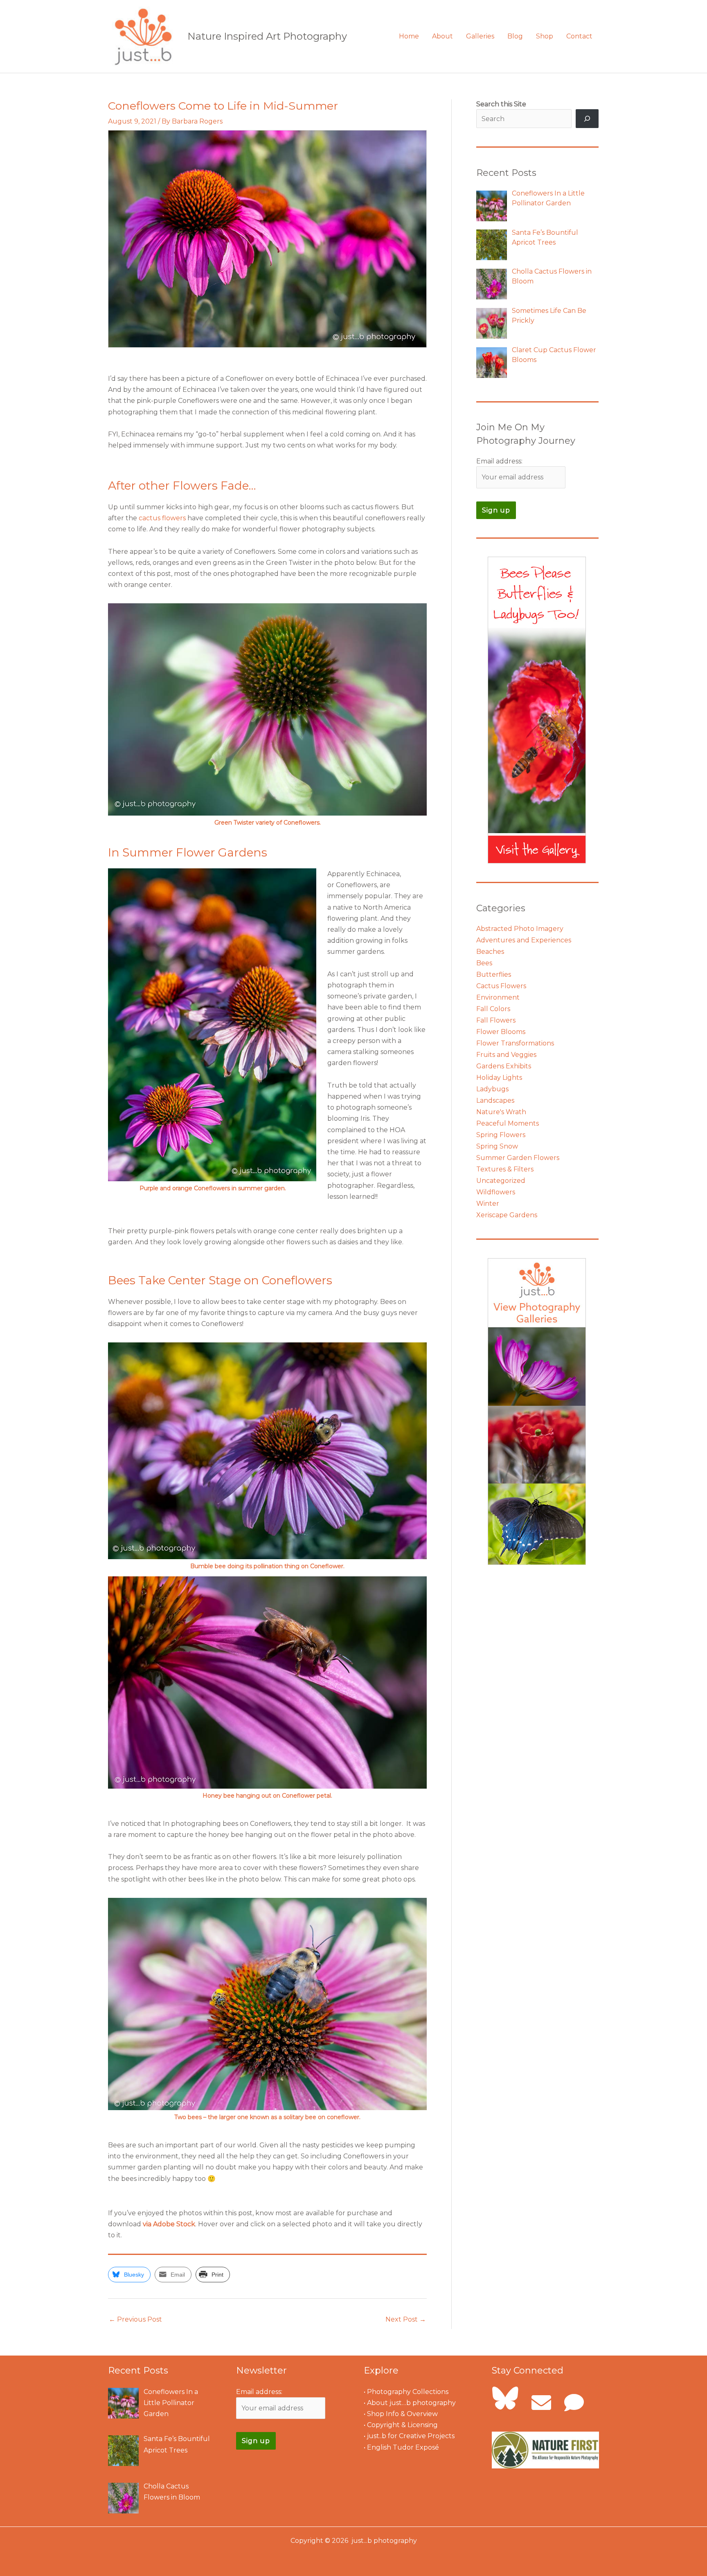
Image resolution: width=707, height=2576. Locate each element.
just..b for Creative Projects (411, 2436)
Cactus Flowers (501, 986)
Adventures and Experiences (524, 940)
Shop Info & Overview (402, 2414)
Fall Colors (493, 1009)
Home (409, 36)
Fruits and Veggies (506, 1055)
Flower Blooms (501, 1032)
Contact (579, 36)
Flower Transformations (515, 1043)
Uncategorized (501, 1181)
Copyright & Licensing (402, 2425)
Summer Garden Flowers (518, 1158)
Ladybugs (492, 1089)
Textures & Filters (505, 1169)
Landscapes (495, 1100)
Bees (484, 963)
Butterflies (494, 974)
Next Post (406, 2319)
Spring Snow (497, 1146)
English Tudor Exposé (403, 2447)
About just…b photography (411, 2403)
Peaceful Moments (508, 1123)
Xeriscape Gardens (507, 1215)
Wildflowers (496, 1192)
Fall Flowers (496, 1020)
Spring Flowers (501, 1135)
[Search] (587, 119)
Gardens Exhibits (504, 1066)
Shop (545, 36)
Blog (515, 36)
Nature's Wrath (501, 1112)
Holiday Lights (499, 1078)
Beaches (490, 952)
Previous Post (135, 2319)
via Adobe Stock (169, 2224)
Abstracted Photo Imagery (520, 929)
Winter (488, 1204)
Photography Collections (408, 2392)
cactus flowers (162, 518)
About (442, 36)
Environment (498, 997)
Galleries (480, 36)
